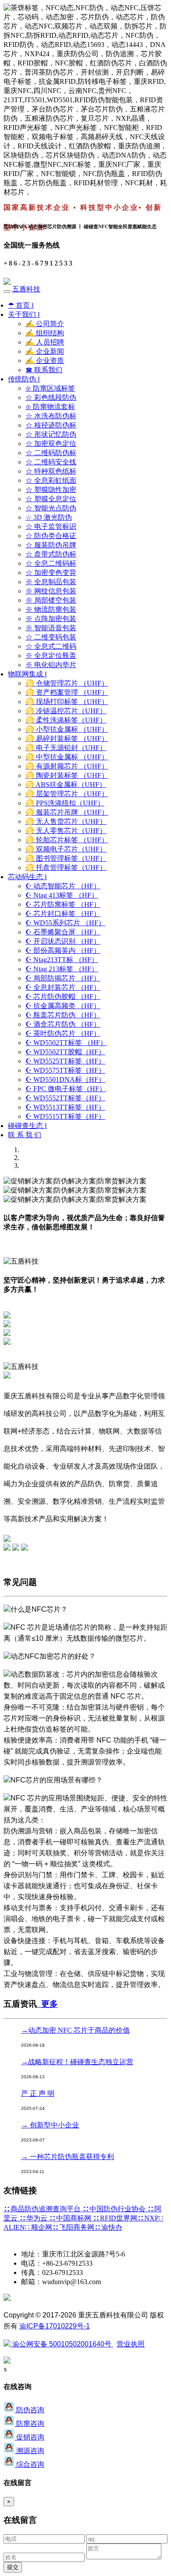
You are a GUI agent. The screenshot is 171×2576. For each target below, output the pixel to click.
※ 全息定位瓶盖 (51, 656)
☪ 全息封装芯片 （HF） (63, 987)
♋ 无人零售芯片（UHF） (66, 831)
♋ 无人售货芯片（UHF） (66, 821)
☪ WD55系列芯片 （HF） (65, 923)
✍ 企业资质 (45, 361)
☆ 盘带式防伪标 (51, 554)
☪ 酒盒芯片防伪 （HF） (63, 1024)
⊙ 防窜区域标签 (50, 388)
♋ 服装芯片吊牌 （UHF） (67, 812)
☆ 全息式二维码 (51, 646)
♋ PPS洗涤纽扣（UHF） (65, 803)
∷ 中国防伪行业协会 (115, 2209)
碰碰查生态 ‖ (27, 1126)
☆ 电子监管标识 (51, 526)
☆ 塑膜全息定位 (51, 499)
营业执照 (131, 2344)
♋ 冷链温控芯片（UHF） (66, 711)
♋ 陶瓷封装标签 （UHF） (67, 775)
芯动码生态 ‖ (27, 877)
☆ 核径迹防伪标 (51, 425)
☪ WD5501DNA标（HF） (65, 1080)
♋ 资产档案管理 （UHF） (67, 692)
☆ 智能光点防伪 (51, 508)
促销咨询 (29, 2437)
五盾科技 (26, 289)
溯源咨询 (29, 2451)
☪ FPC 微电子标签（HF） (66, 1089)
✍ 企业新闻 (45, 351)
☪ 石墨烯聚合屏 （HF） (63, 932)
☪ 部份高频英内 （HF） (63, 950)
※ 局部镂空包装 (51, 600)
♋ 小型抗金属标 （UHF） (67, 729)
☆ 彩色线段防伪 (51, 397)
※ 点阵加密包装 (51, 619)
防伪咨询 (29, 2410)
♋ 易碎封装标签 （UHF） (67, 738)
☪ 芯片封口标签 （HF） (63, 914)
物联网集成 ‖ (27, 674)
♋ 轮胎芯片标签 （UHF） (67, 840)
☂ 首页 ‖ (21, 305)
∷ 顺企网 (39, 2227)
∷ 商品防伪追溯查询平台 (43, 2209)
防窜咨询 (29, 2423)
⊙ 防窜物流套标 (50, 407)
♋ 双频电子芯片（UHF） (66, 849)
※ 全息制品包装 (51, 582)
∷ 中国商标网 (71, 2218)
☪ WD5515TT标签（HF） (65, 1116)
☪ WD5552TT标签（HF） (65, 1098)
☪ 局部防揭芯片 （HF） (63, 978)
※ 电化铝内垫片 (51, 665)
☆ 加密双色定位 (51, 444)
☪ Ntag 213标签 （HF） (62, 969)
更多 (47, 2004)
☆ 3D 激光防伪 (49, 517)
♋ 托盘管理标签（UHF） (66, 868)
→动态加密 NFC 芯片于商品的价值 (75, 2030)
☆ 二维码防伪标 (51, 453)
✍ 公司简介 (45, 324)
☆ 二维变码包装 (51, 637)
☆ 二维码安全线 (51, 462)
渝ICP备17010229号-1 (55, 2326)
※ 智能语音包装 (51, 628)
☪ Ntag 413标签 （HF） (62, 895)
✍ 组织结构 (45, 333)
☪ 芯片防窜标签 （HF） (63, 904)
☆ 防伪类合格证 (51, 536)
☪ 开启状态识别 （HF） (63, 941)
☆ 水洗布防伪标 (51, 416)
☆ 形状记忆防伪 (51, 434)
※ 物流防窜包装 (51, 609)
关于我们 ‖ (24, 314)
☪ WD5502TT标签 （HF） (66, 1043)
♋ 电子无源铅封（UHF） (66, 748)
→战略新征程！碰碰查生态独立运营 (77, 2062)
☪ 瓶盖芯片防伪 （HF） (63, 1015)
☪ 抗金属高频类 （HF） (63, 1006)
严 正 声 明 (38, 2093)
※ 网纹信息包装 (51, 591)
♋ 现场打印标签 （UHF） (67, 702)
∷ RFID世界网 (115, 2218)
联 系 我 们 (25, 1135)
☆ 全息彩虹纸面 (51, 480)
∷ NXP (148, 2218)
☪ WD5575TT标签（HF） (65, 1070)
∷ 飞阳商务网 (73, 2227)
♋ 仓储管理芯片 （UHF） (67, 683)
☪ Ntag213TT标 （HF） (62, 960)
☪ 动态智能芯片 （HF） (63, 886)
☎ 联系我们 (44, 370)
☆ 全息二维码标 (51, 563)
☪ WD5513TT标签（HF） (65, 1107)
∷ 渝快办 (108, 2227)
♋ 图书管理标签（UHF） (66, 858)
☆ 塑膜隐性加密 (51, 490)
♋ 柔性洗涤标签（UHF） (66, 720)
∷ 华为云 (34, 2218)
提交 (13, 2567)
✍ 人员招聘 (45, 342)
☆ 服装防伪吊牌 (51, 545)
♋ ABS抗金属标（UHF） (66, 785)
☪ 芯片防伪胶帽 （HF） (63, 997)
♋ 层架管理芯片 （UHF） (67, 794)
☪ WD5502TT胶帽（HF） (65, 1052)
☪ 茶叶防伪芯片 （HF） (63, 1033)
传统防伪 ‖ (24, 379)
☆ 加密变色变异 (51, 573)
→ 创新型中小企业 (50, 2125)
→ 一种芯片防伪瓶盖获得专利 (68, 2157)
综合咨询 (29, 2464)
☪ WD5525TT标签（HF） (65, 1061)
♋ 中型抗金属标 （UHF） (67, 757)
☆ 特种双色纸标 (51, 471)
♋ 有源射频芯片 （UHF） (67, 766)
